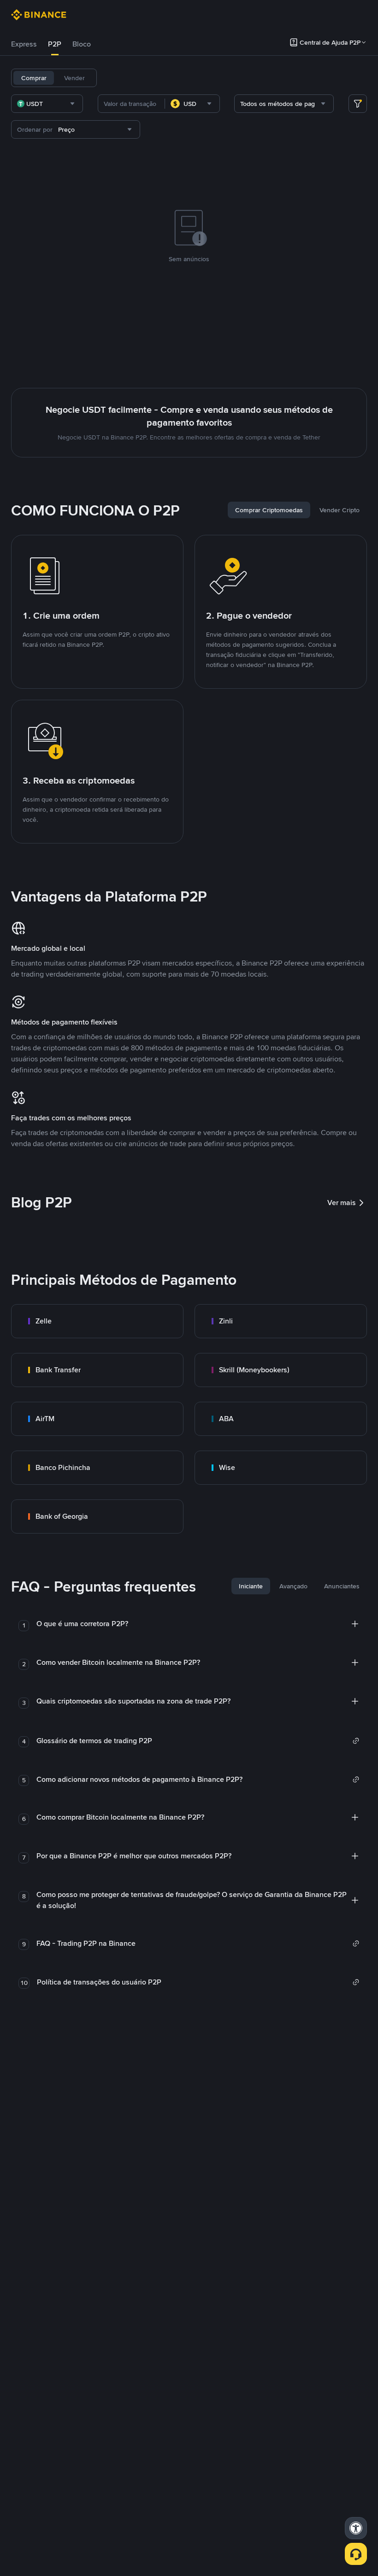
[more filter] (358, 104)
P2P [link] (55, 44)
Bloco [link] (82, 44)
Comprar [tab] (34, 78)
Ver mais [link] (342, 1203)
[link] (97, 1321)
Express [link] (24, 44)
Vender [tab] (74, 78)
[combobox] (47, 104)
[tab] (24, 44)
